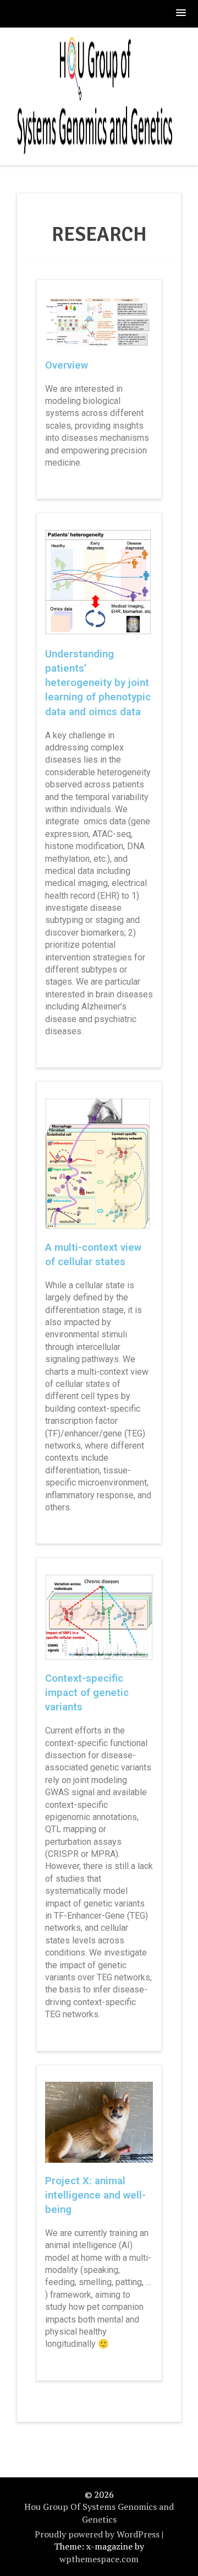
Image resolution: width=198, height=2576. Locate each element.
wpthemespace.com (99, 2559)
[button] (182, 13)
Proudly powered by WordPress (97, 2534)
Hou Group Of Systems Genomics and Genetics (99, 2513)
